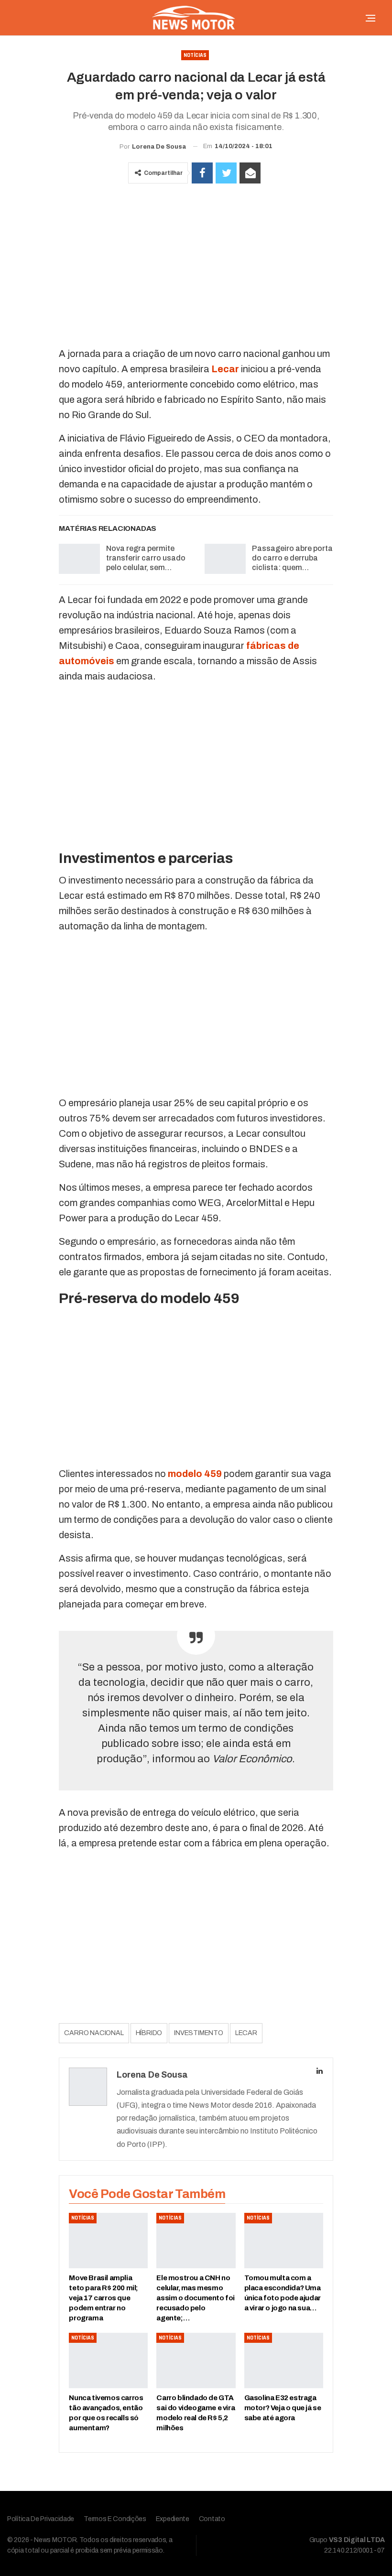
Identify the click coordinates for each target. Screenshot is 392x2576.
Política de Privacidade (41, 2519)
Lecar (225, 369)
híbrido (149, 2033)
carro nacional (94, 2033)
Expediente (173, 2519)
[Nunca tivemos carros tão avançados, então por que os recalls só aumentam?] (108, 2360)
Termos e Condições (115, 2519)
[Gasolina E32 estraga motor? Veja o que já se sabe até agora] (284, 2360)
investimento (199, 2033)
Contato (212, 2519)
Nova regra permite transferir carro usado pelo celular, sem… (146, 558)
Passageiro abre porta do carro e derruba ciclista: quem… (292, 558)
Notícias (195, 55)
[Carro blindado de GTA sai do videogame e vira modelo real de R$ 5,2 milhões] (196, 2360)
